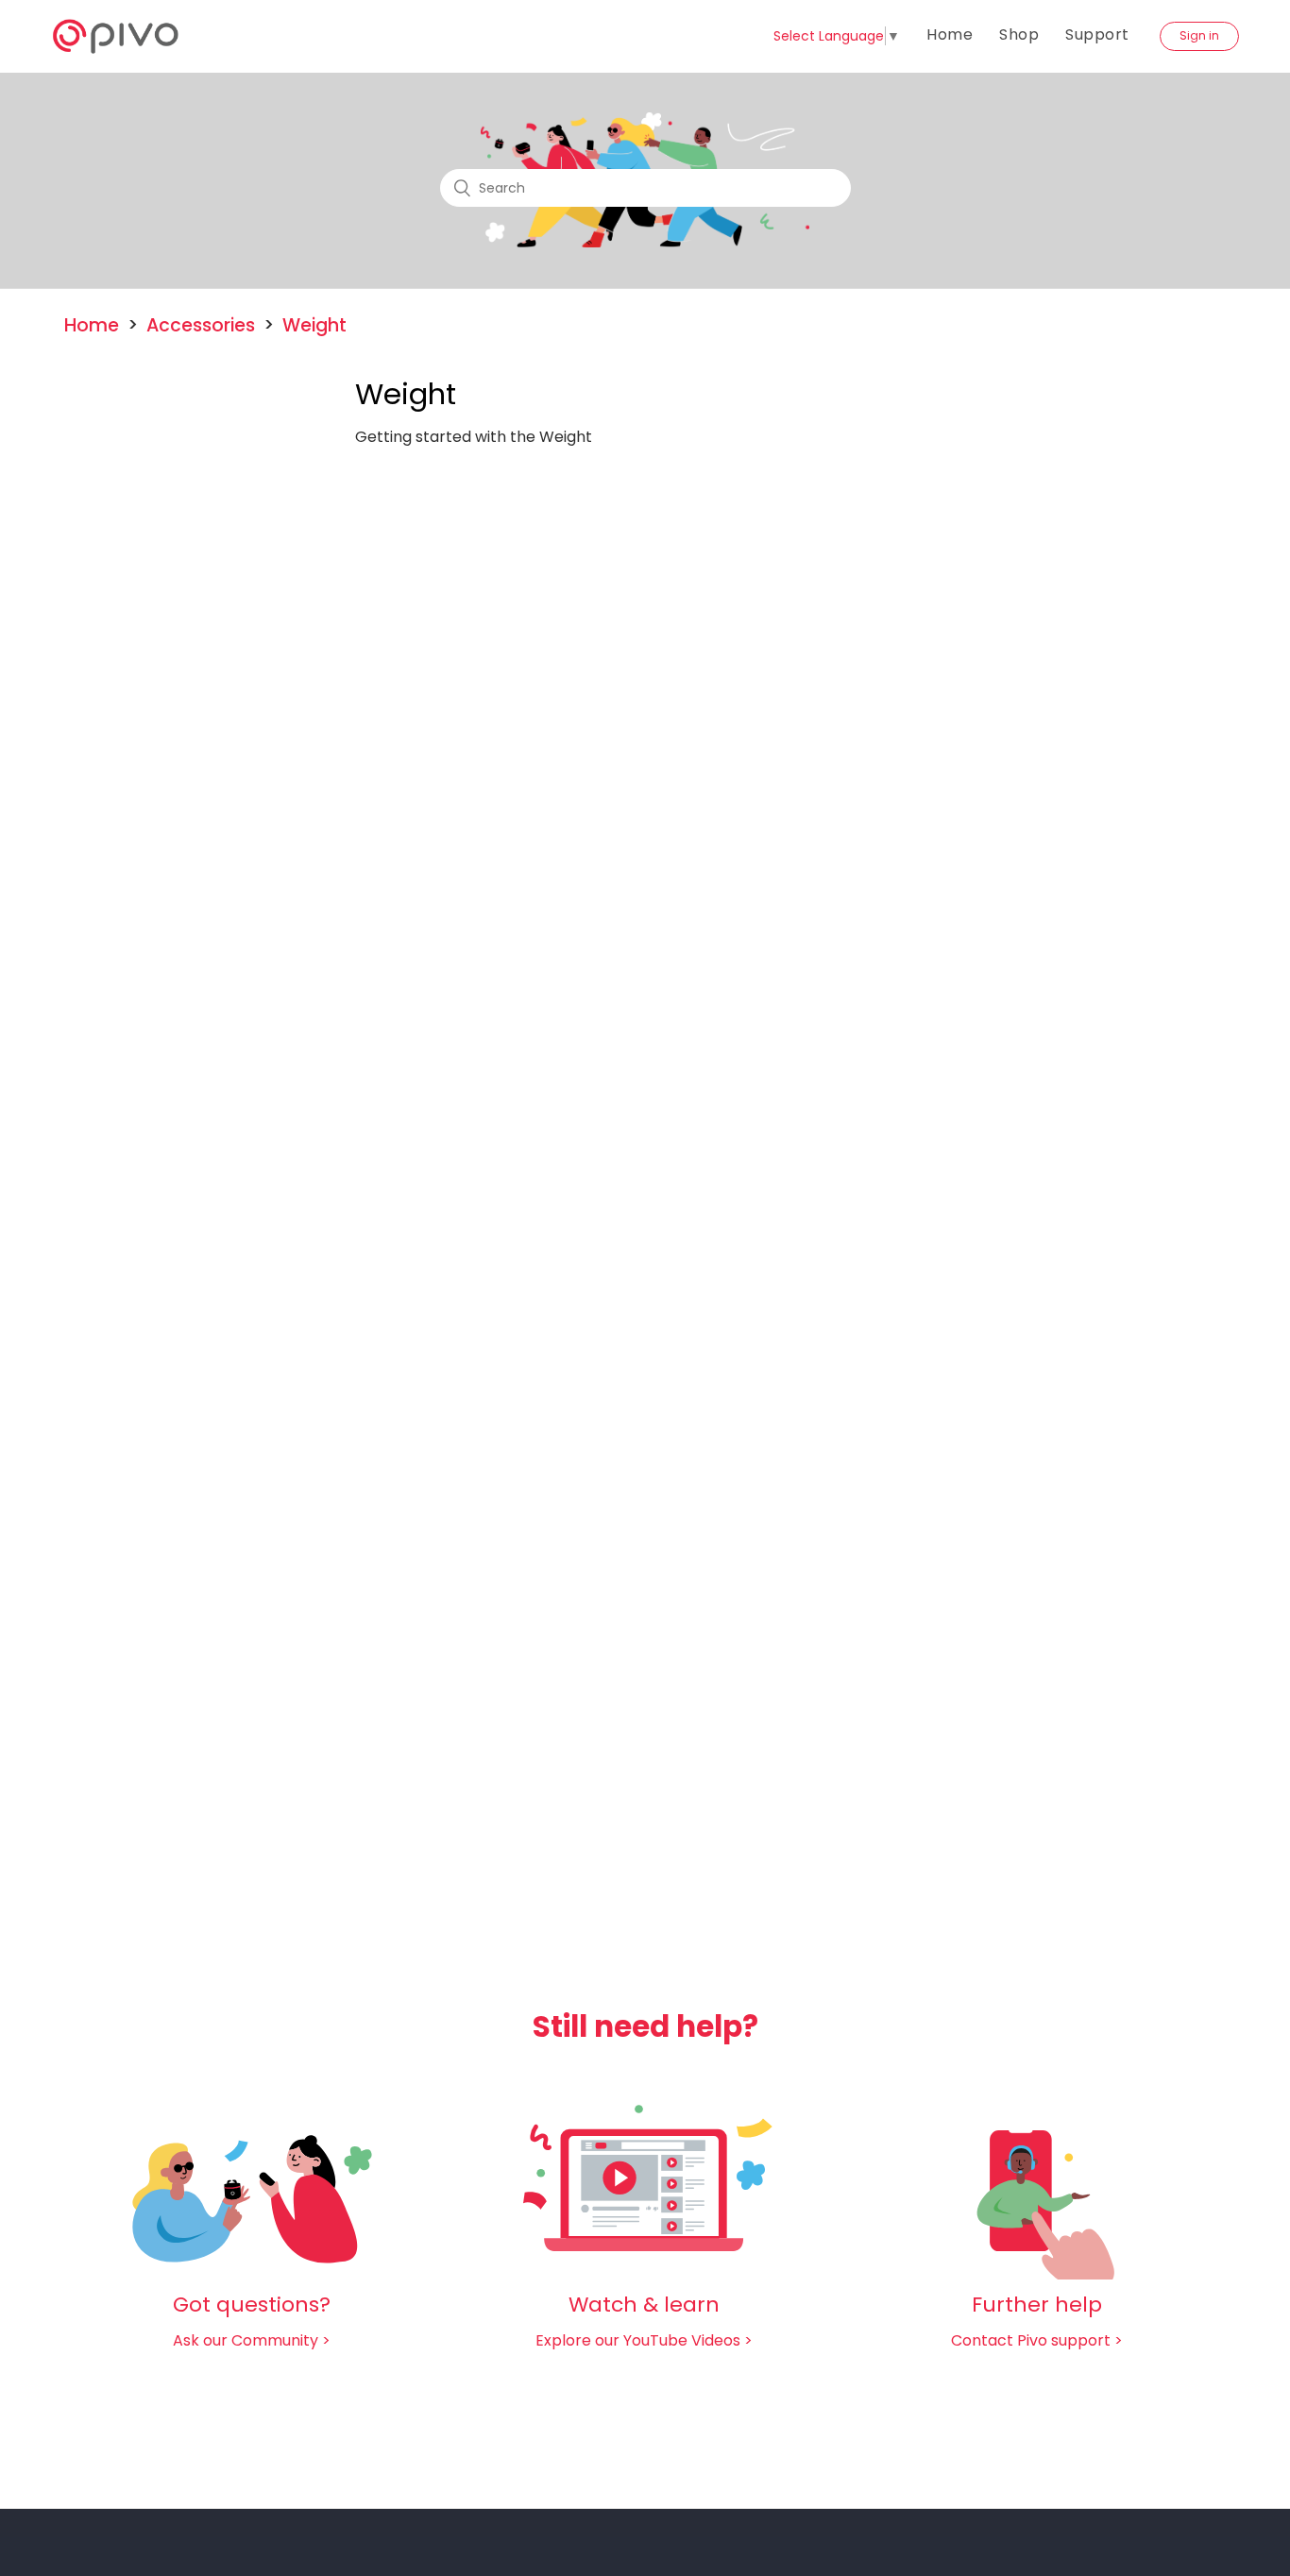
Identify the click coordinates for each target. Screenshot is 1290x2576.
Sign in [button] (1199, 35)
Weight (314, 325)
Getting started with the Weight (474, 437)
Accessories (201, 325)
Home (950, 34)
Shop (1019, 34)
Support (1097, 34)
